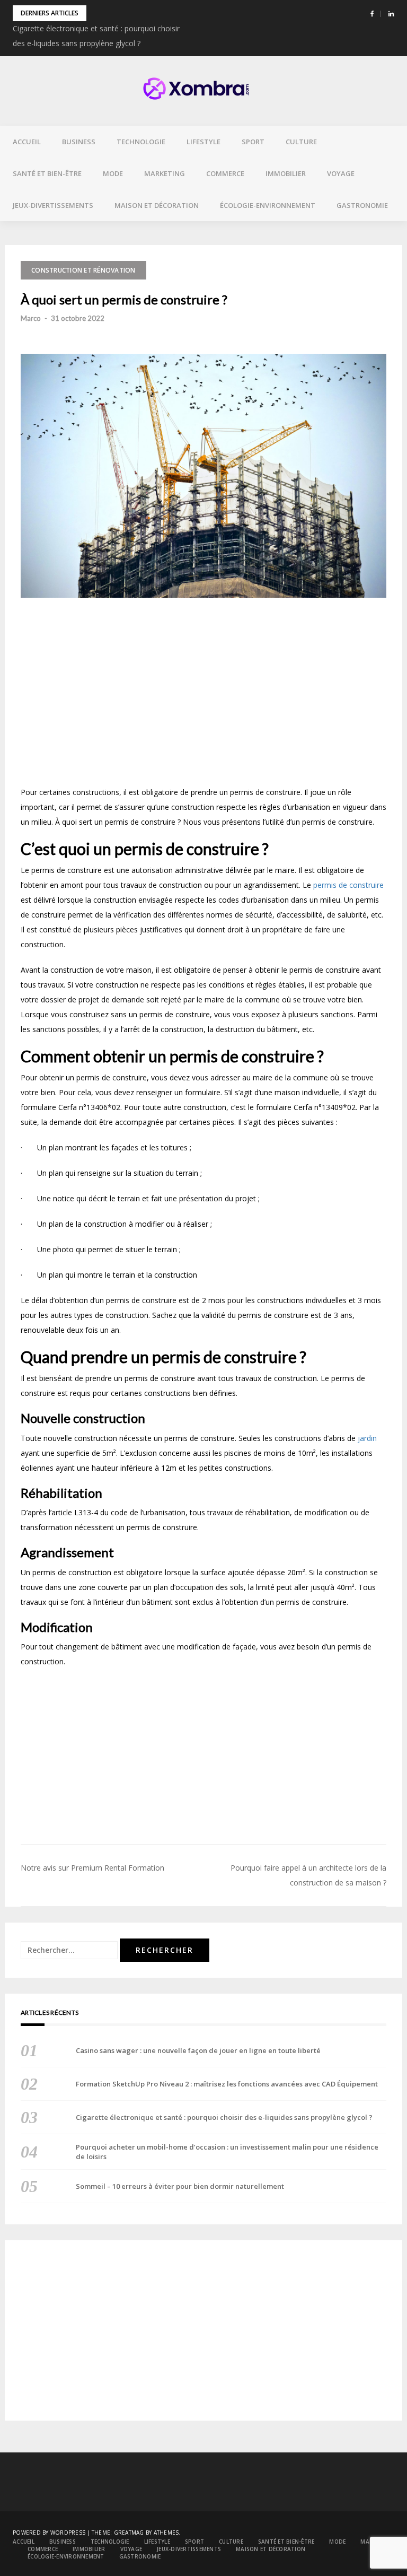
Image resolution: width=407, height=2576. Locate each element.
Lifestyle (203, 142)
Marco (31, 318)
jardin (367, 1438)
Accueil (27, 142)
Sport (253, 142)
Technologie (141, 142)
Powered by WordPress (49, 2533)
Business (79, 142)
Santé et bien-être (47, 173)
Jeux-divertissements (53, 205)
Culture (301, 142)
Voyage (341, 173)
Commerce (225, 173)
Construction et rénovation (83, 270)
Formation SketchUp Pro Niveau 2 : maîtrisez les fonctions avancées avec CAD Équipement (227, 2084)
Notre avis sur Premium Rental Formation (92, 1868)
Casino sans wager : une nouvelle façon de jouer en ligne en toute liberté (198, 2050)
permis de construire (348, 885)
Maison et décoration (157, 205)
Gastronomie (362, 205)
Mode (113, 173)
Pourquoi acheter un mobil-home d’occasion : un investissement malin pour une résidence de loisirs (227, 2152)
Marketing (165, 173)
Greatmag (129, 2533)
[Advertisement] (203, 696)
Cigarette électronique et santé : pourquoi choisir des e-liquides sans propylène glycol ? (224, 2117)
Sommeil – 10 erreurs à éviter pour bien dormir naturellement (180, 2186)
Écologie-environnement (268, 205)
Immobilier (286, 173)
